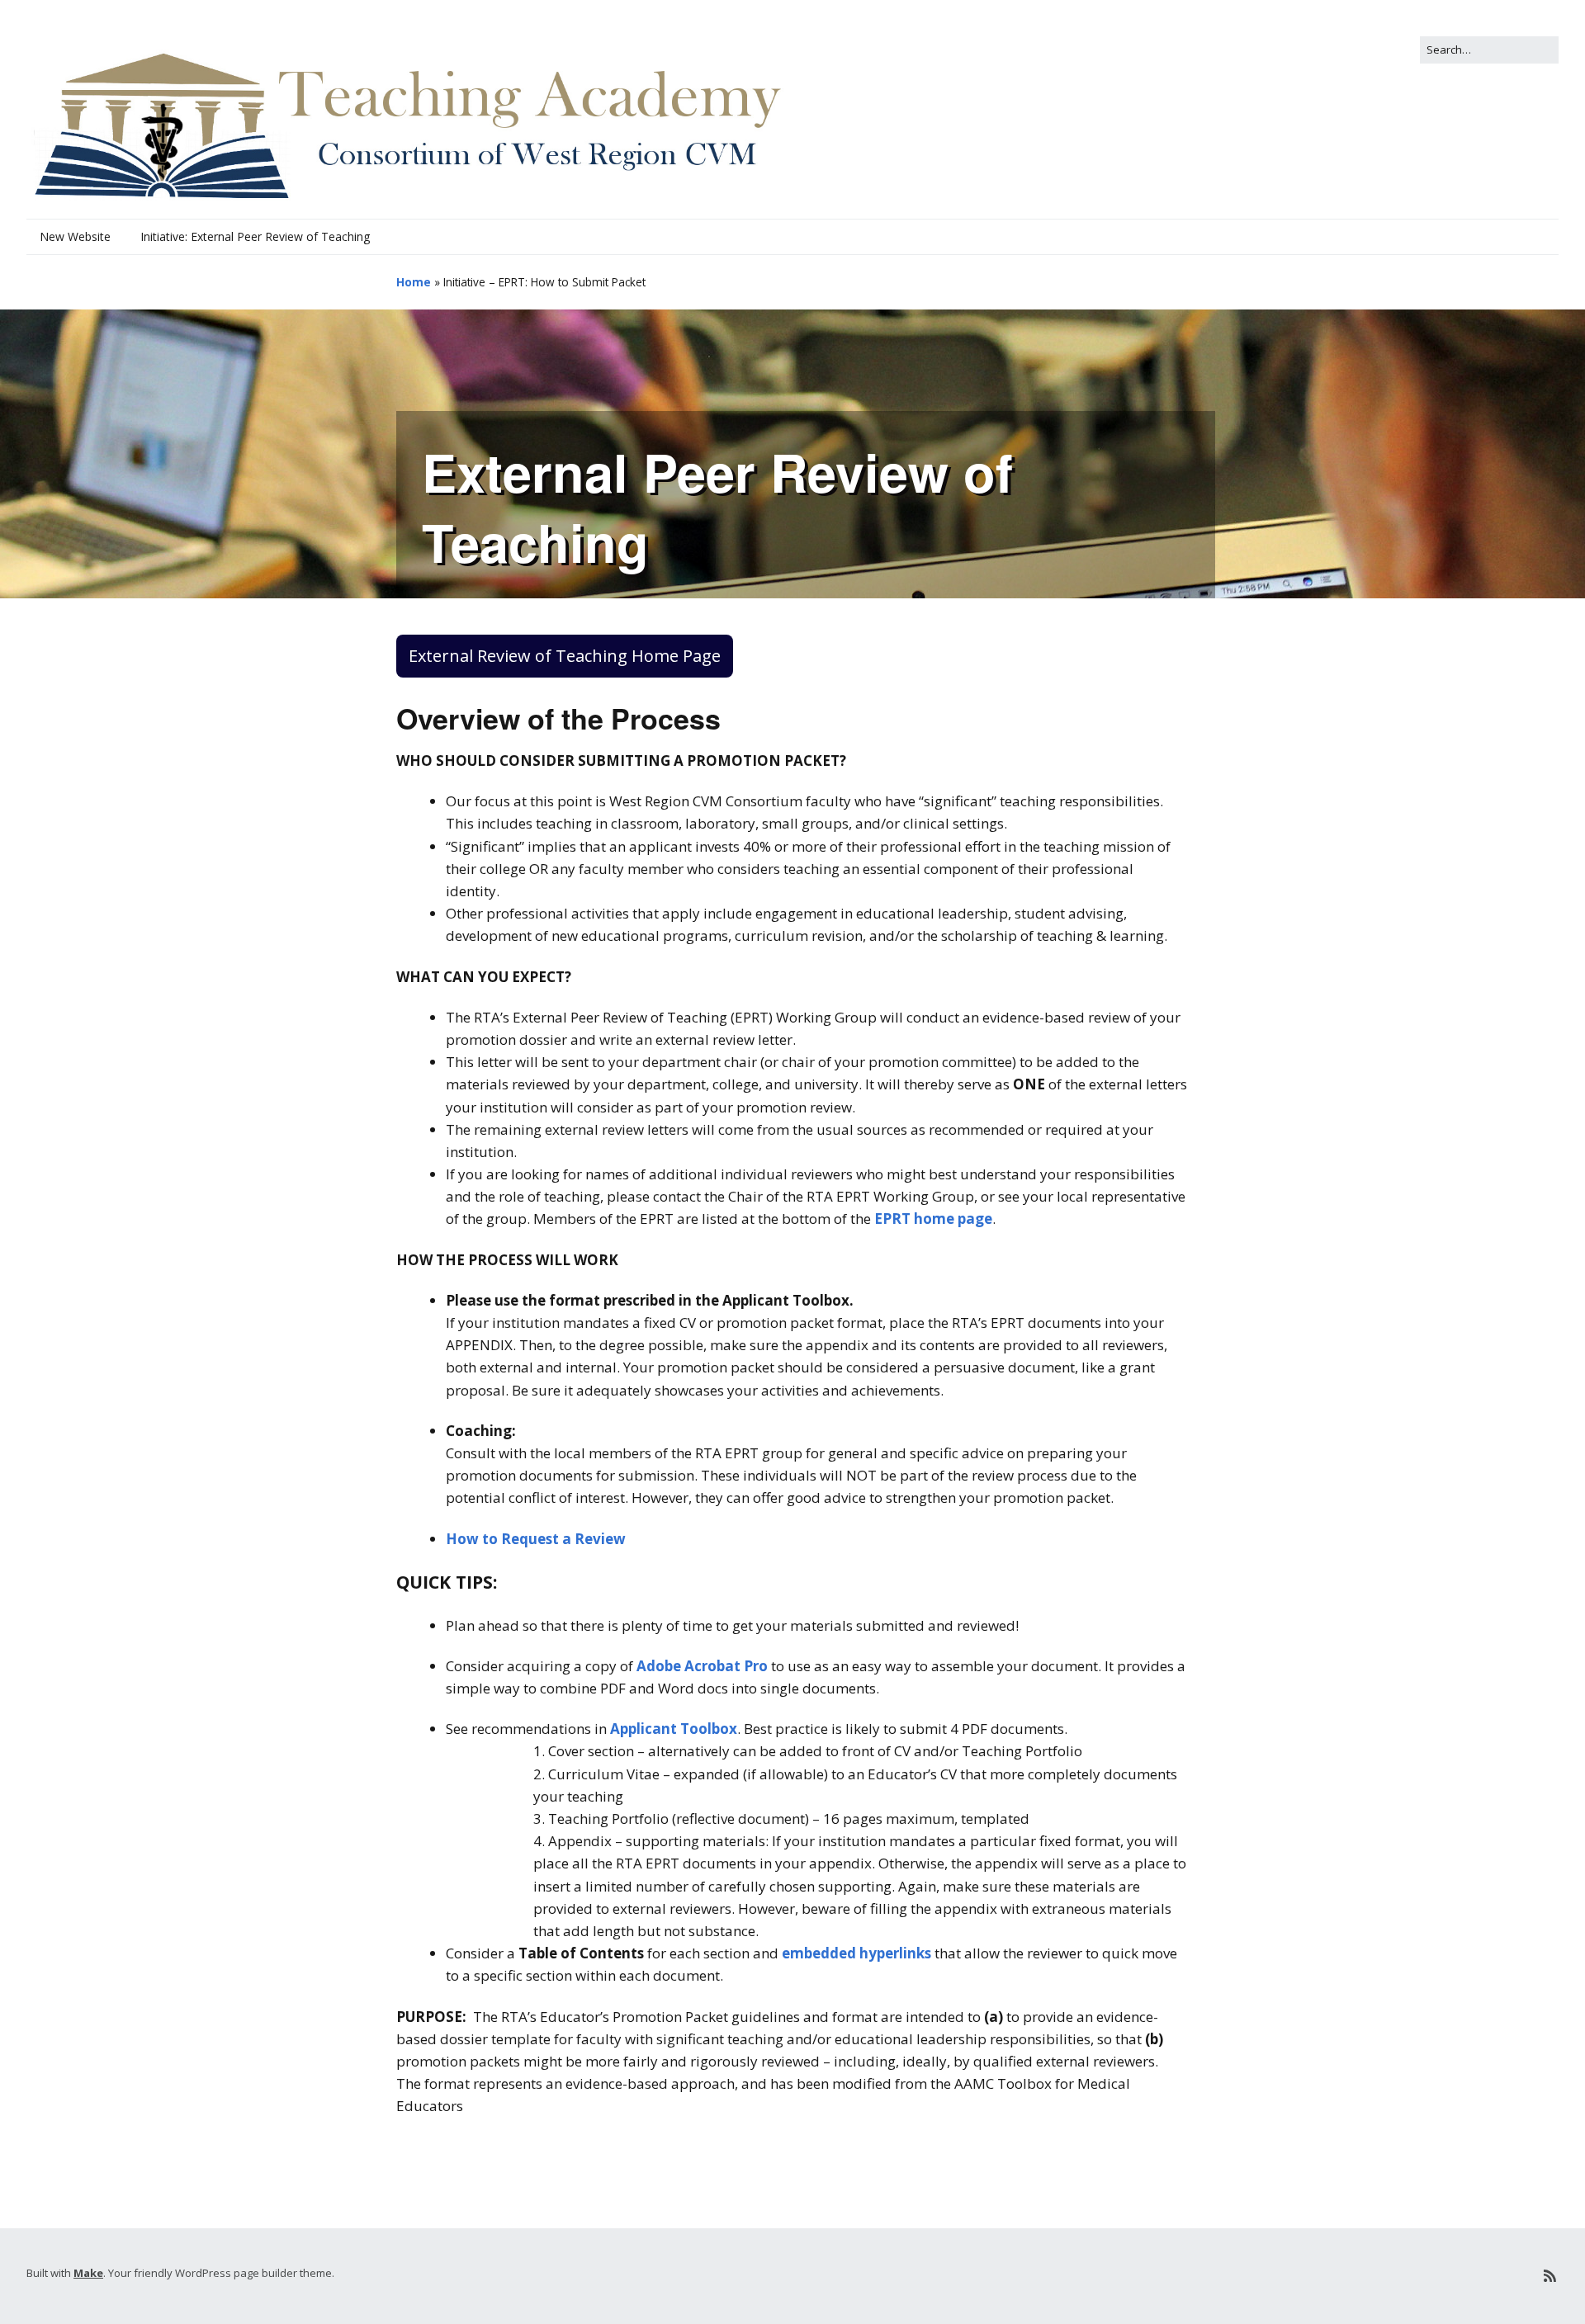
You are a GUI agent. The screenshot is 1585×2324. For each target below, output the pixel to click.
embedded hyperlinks (856, 1953)
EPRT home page (933, 1219)
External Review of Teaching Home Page (565, 656)
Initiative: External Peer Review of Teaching (255, 236)
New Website (75, 236)
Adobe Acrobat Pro (702, 1666)
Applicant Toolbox (674, 1729)
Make (88, 2273)
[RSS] (1550, 2276)
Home (414, 282)
